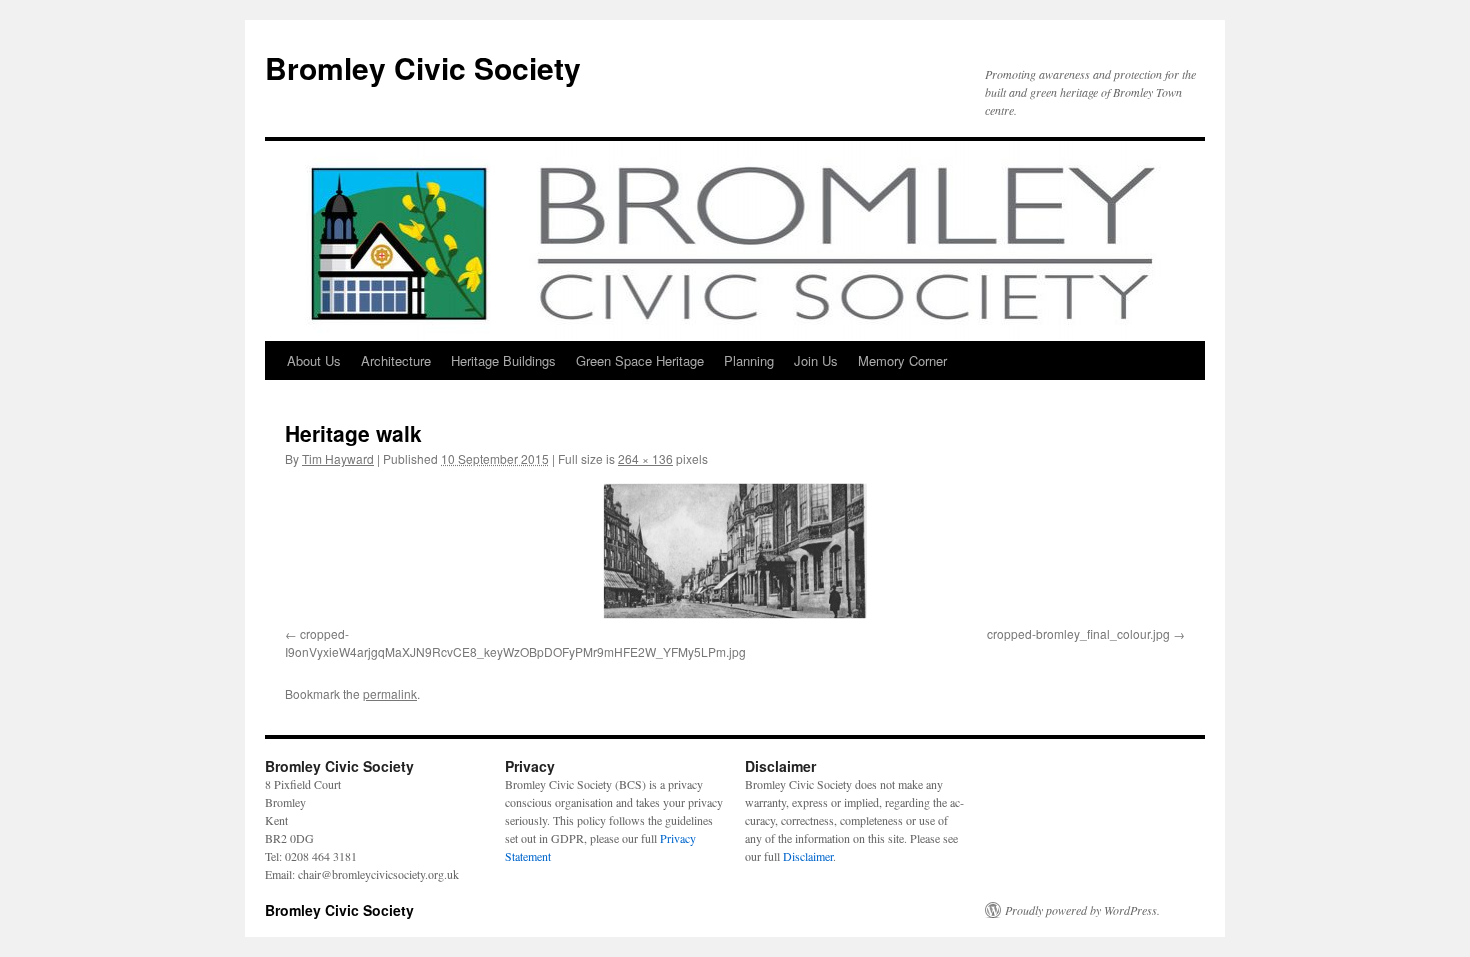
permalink (390, 693)
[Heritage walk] (735, 551)
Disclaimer (808, 856)
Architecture (396, 360)
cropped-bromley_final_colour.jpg (1078, 633)
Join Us (816, 360)
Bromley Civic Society (423, 67)
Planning (749, 360)
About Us (314, 360)
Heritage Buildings (503, 360)
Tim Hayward (338, 458)
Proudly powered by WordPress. (1082, 910)
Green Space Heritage (640, 360)
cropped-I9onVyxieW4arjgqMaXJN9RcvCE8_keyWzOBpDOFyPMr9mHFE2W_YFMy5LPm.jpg (515, 642)
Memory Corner (902, 360)
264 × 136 (645, 458)
